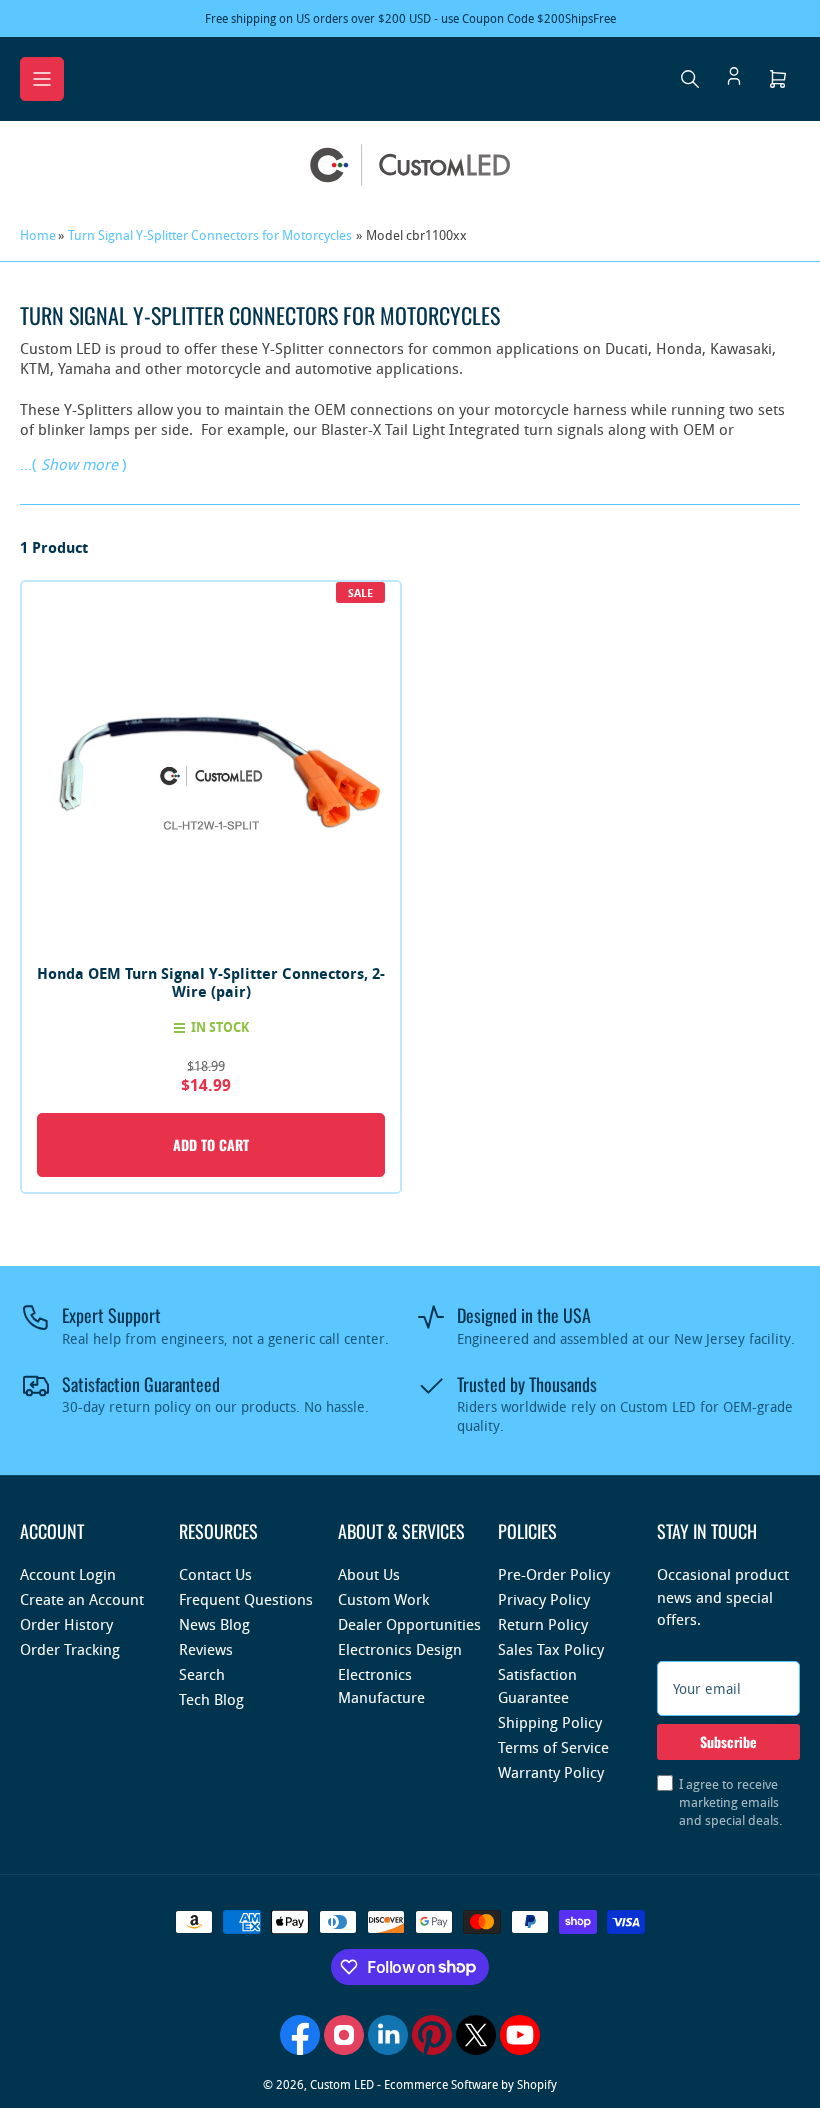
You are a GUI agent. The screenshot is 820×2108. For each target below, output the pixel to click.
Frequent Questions (246, 1599)
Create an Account (82, 1599)
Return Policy (543, 1624)
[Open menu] (42, 79)
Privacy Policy (544, 1599)
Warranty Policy (551, 1772)
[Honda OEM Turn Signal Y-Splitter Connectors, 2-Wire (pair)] (211, 771)
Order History (66, 1624)
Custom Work (383, 1599)
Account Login (68, 1574)
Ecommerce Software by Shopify (470, 2084)
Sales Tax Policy (551, 1649)
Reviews (206, 1649)
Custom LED (342, 2084)
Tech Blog (211, 1699)
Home (38, 235)
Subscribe (728, 1741)
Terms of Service (553, 1747)
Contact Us (215, 1574)
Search (202, 1674)
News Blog (214, 1624)
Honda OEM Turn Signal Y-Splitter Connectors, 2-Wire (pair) (211, 982)
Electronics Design (400, 1649)
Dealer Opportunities (409, 1624)
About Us (369, 1574)
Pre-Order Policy (554, 1574)
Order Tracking (70, 1649)
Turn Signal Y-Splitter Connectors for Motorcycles (210, 235)
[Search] (690, 79)
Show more (79, 464)
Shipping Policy (550, 1722)
